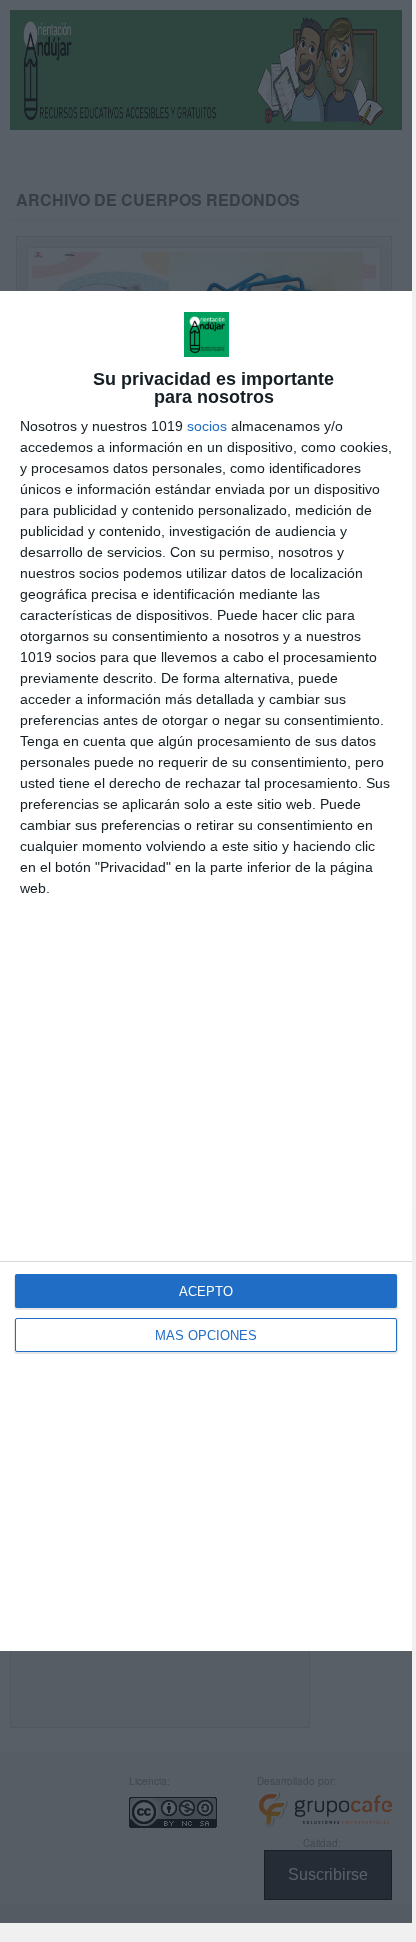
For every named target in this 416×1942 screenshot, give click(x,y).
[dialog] (206, 970)
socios (207, 426)
